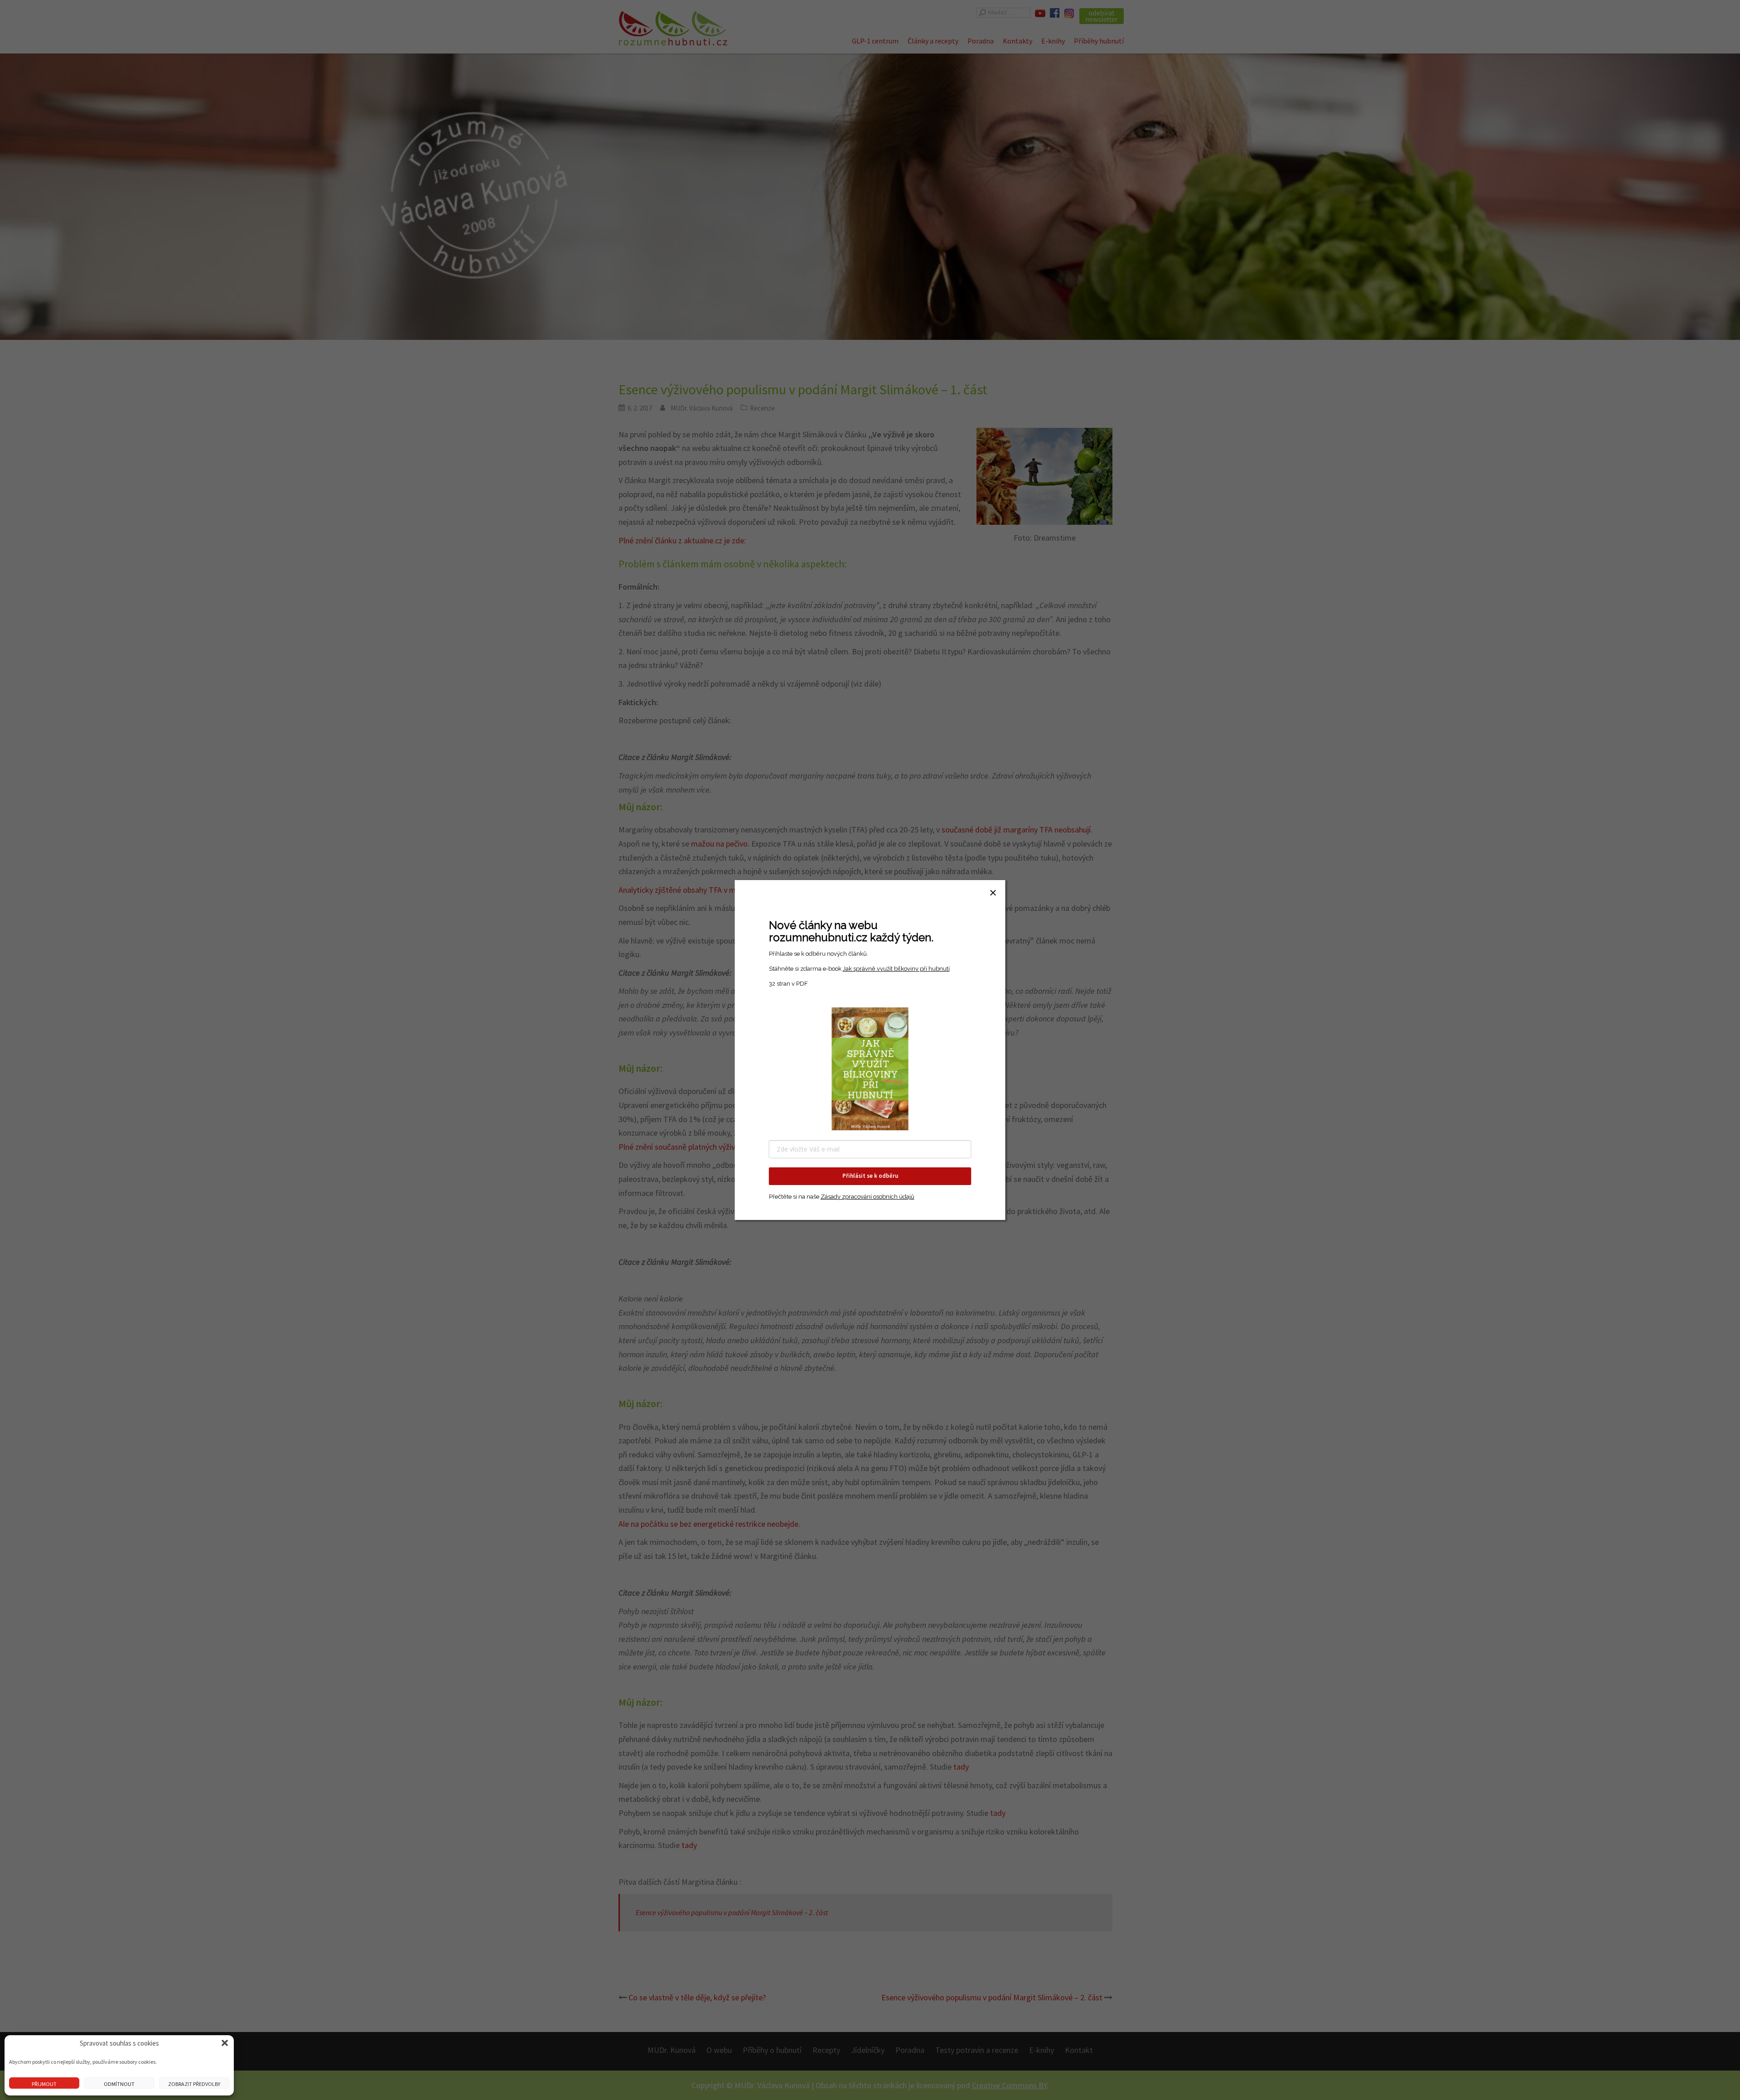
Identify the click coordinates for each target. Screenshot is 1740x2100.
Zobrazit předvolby (194, 2084)
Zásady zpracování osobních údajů (868, 1197)
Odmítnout (119, 2084)
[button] (225, 2043)
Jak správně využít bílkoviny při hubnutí (896, 969)
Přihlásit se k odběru (870, 1176)
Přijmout (44, 2084)
